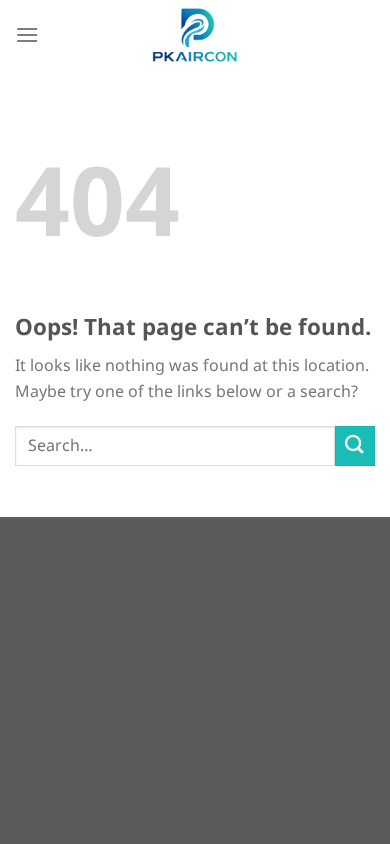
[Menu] (27, 34)
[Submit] (355, 445)
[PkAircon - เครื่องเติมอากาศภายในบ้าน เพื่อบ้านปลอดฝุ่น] (195, 35)
